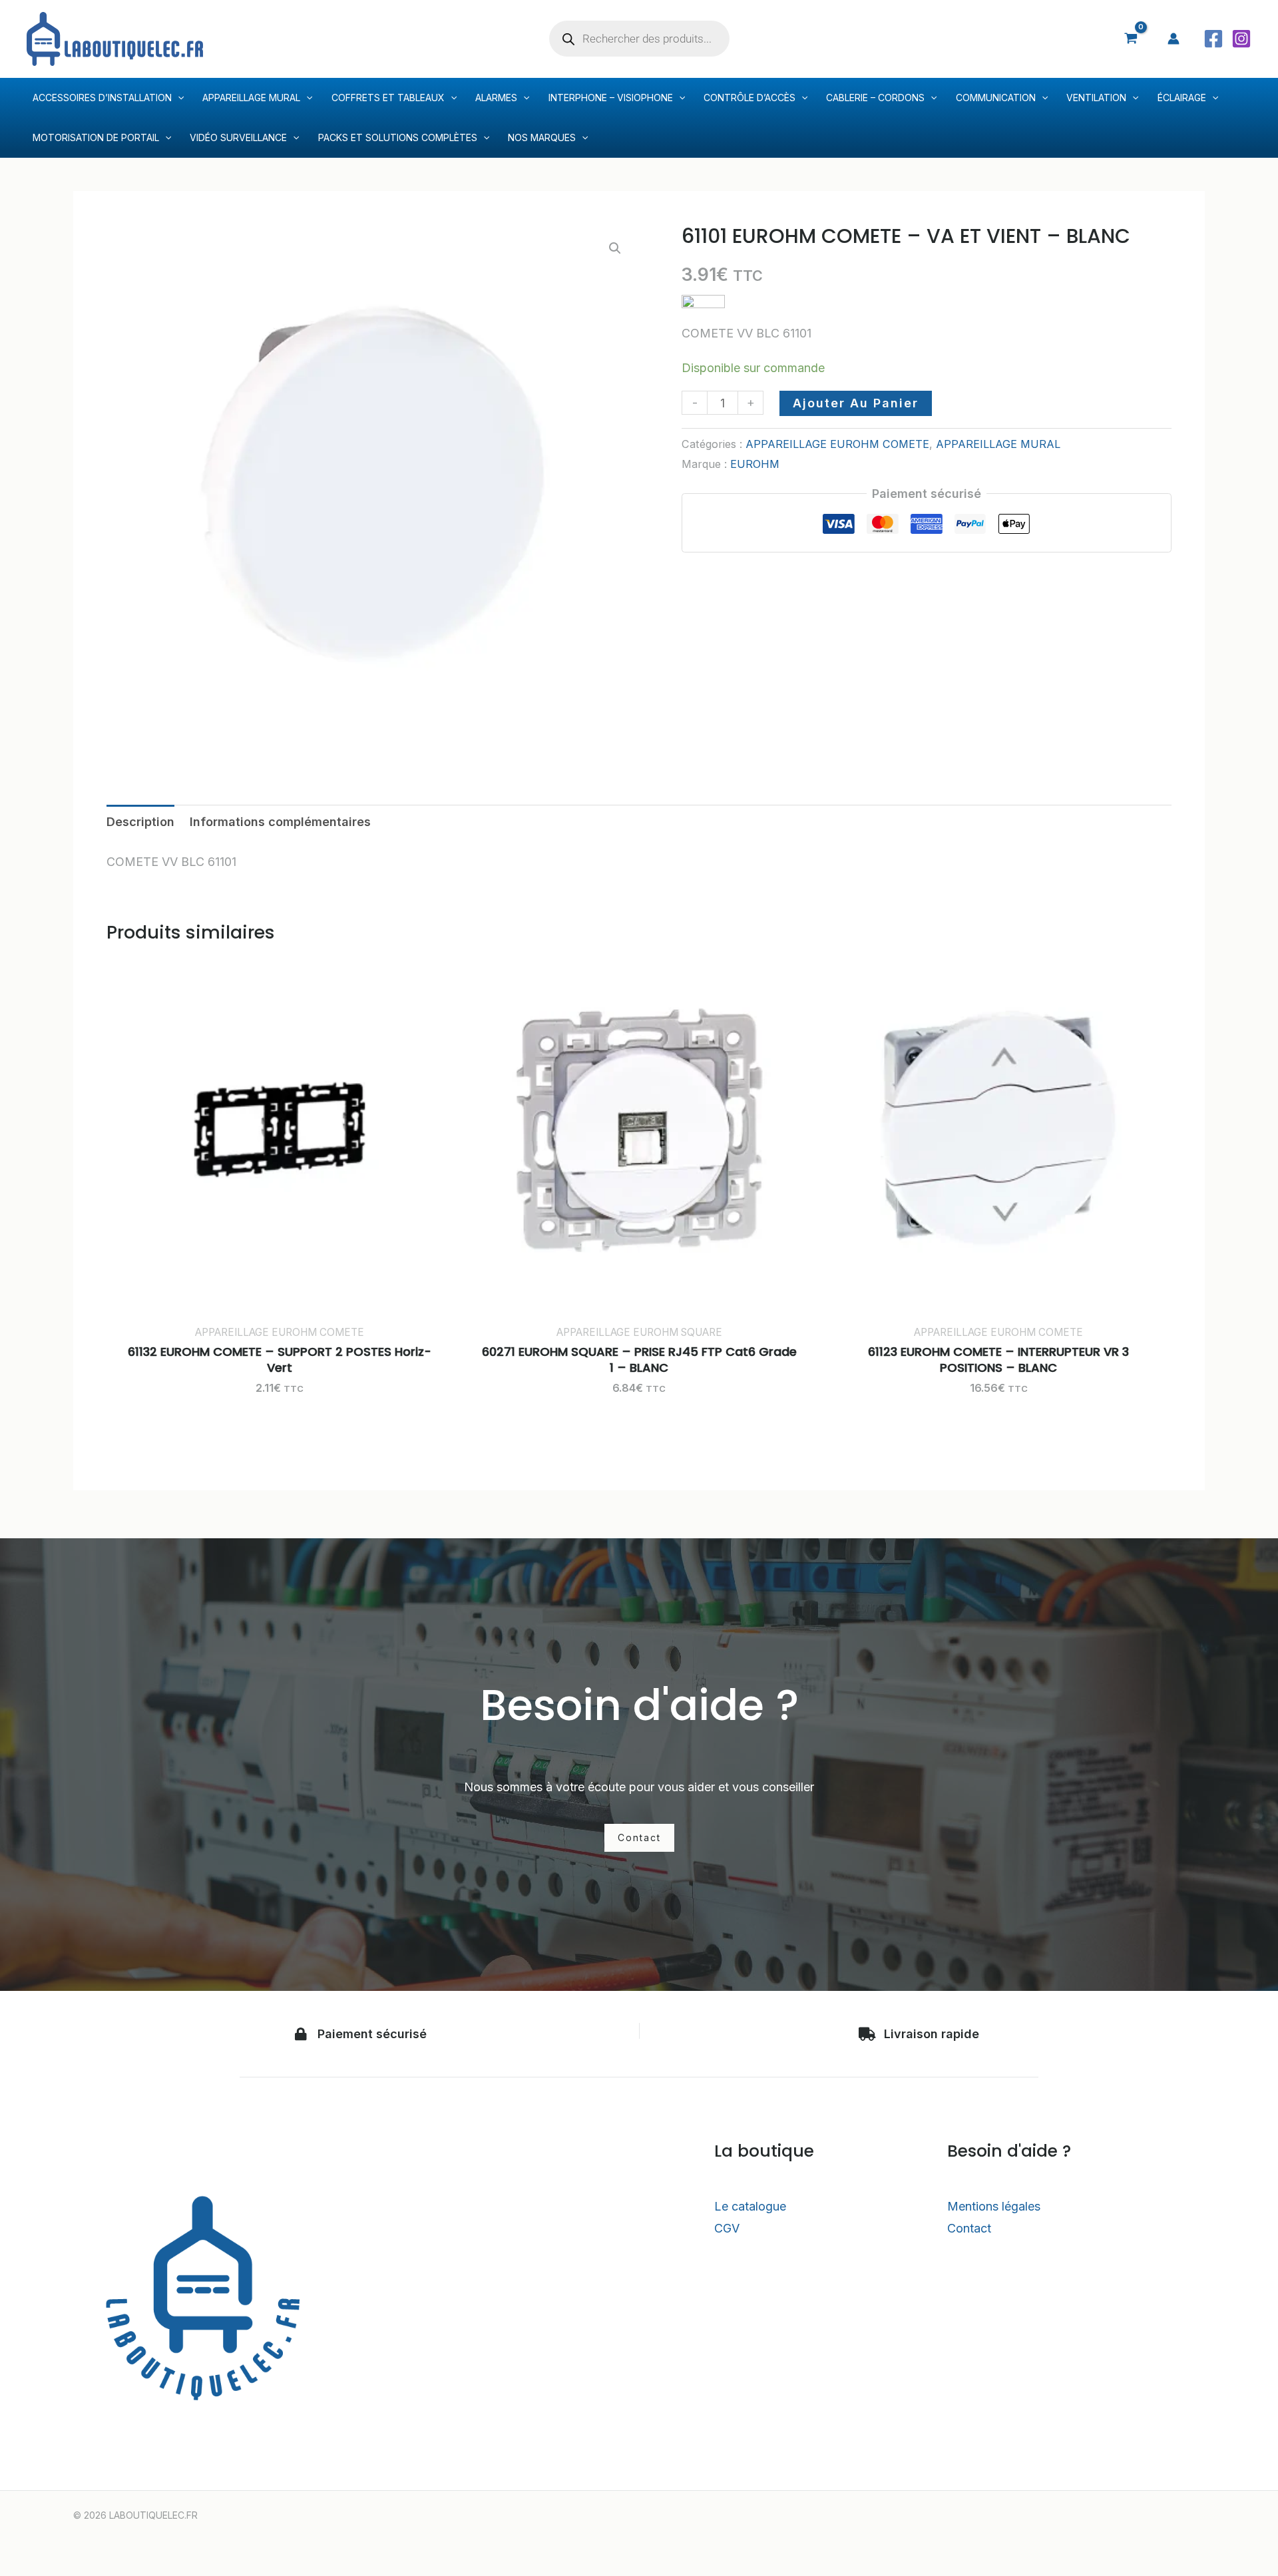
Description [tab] (140, 822)
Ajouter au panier (856, 403)
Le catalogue (750, 2206)
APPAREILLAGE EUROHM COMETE (837, 444)
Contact (969, 2228)
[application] (178, 98)
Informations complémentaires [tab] (280, 822)
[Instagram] (1241, 39)
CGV (727, 2228)
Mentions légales (994, 2206)
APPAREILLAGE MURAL (998, 444)
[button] (615, 248)
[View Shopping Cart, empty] (1131, 39)
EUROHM (755, 464)
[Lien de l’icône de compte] (1173, 39)
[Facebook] (1213, 39)
